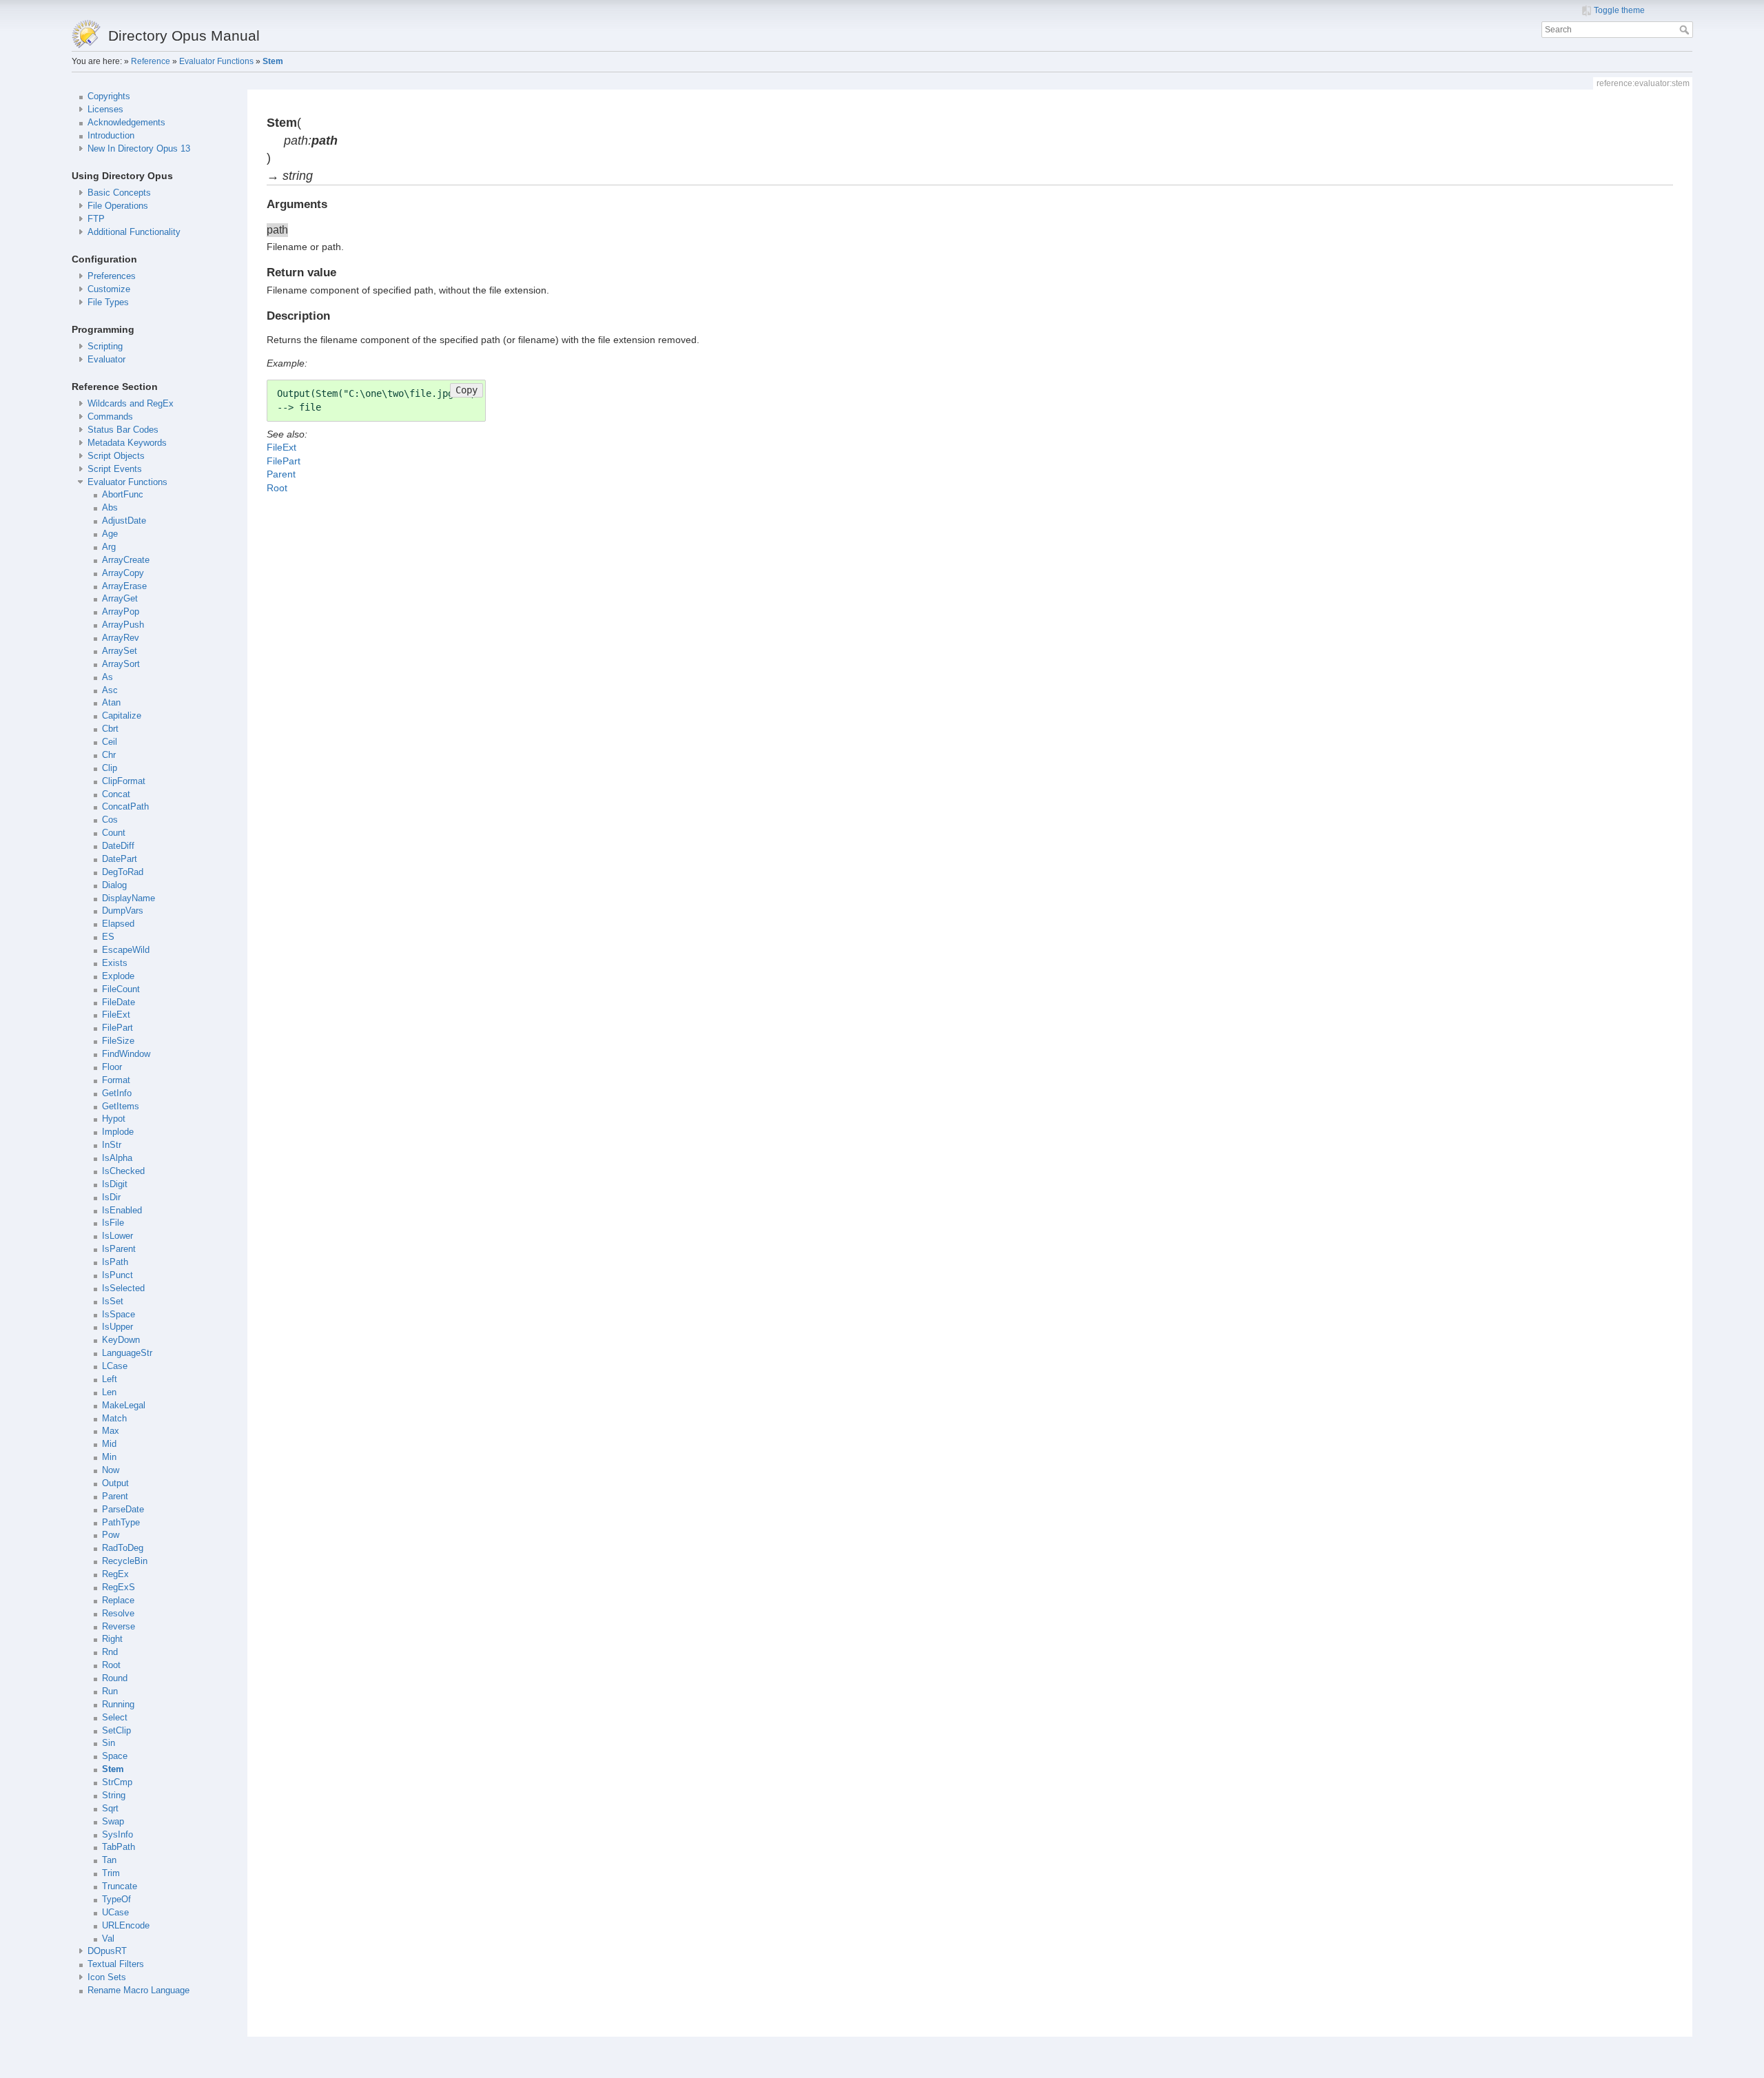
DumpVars (123, 911)
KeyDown (121, 1340)
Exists (115, 963)
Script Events (115, 469)
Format (116, 1080)
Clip (110, 768)
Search (1686, 30)
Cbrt (110, 729)
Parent (115, 1496)
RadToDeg (123, 1548)
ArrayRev (121, 638)
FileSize (118, 1041)
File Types (108, 302)
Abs (110, 508)
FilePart (117, 1028)
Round (115, 1678)
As (107, 677)
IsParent (119, 1249)
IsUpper (117, 1327)
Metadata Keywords (127, 443)
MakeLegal (124, 1406)
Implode (118, 1132)
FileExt (116, 1015)
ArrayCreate (126, 560)
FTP (96, 219)
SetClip (116, 1731)
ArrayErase (124, 586)
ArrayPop (121, 612)
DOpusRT (107, 1951)
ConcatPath (125, 807)
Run (110, 1691)
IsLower (117, 1236)
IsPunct (117, 1275)
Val (108, 1939)
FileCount (121, 989)
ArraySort (121, 664)
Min (109, 1457)
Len (109, 1392)
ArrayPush (123, 625)
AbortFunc (123, 495)
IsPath (115, 1262)
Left (110, 1379)
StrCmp (117, 1782)
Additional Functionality (134, 232)
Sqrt (110, 1809)
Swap (113, 1822)
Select (115, 1718)
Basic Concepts (119, 193)
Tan (109, 1860)
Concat (116, 794)
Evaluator (106, 360)
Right (112, 1639)
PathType (121, 1523)
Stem (273, 61)
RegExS (119, 1587)
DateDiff (118, 846)
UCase (115, 1913)
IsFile (113, 1223)
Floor (112, 1067)
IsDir (111, 1197)
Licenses (105, 110)
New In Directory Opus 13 (139, 149)
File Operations (118, 206)
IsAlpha (117, 1158)
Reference (151, 61)
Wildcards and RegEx (131, 404)
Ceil (110, 742)
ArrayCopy (123, 573)
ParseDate (123, 1510)
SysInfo (117, 1835)
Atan (111, 703)
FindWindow (126, 1054)
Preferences (112, 276)
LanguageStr (127, 1353)
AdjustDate (124, 521)
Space (115, 1756)
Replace (118, 1601)
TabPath (119, 1847)
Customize (109, 289)
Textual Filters (116, 1964)
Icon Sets (107, 1977)
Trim (111, 1873)
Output (115, 1483)
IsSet (113, 1302)
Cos (110, 820)
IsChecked (123, 1171)
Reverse (119, 1627)
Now (111, 1470)
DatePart (120, 859)
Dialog (114, 885)
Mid (109, 1444)
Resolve (118, 1614)
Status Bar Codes (123, 430)
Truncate (120, 1886)
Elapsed (118, 924)
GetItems (121, 1107)
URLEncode (126, 1926)
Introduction (111, 136)
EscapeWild (126, 950)
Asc (110, 690)
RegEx (115, 1574)
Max (111, 1431)
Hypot (114, 1119)
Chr (109, 755)
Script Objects (116, 456)
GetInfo (117, 1093)
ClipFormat (124, 781)
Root (111, 1665)
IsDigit (115, 1184)
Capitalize (122, 716)
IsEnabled (122, 1211)
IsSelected (123, 1288)
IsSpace (119, 1315)
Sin (109, 1743)
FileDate (119, 1002)
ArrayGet (120, 599)
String (114, 1796)
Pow (111, 1535)
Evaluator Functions (216, 61)
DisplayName (129, 898)
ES (108, 937)
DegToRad (123, 872)
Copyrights (109, 96)
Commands (110, 417)
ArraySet (120, 651)
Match (114, 1419)
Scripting (105, 347)
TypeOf (116, 1900)
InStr (112, 1145)
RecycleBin (125, 1561)
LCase (115, 1366)
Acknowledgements (126, 123)
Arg (109, 547)
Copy (466, 390)
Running (118, 1705)
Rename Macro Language (139, 1990)
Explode (118, 976)
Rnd (110, 1652)
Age (110, 534)
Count (114, 833)
